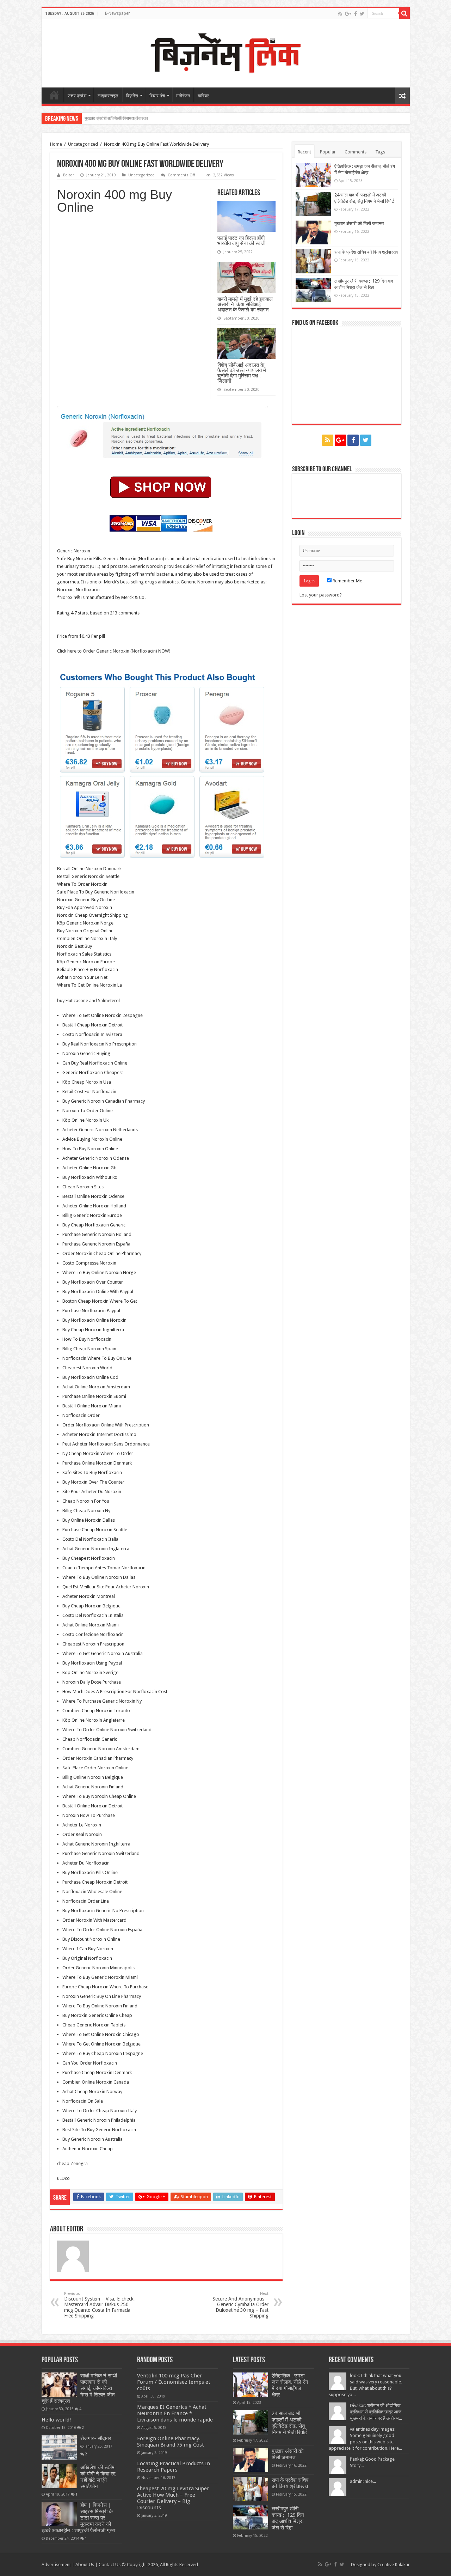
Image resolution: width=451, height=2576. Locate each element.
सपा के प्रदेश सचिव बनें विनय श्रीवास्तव (116, 118)
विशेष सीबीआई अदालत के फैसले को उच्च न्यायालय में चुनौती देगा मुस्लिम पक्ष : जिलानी (242, 373)
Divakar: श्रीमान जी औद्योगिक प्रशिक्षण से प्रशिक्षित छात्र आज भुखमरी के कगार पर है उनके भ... (376, 2412)
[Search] (404, 13)
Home (56, 144)
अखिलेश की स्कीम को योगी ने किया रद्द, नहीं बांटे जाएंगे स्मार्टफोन (98, 2477)
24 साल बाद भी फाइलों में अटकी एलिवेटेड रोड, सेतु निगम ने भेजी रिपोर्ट (289, 2423)
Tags (380, 152)
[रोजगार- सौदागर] (59, 2447)
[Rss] (340, 14)
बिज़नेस (132, 96)
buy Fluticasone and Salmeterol (88, 1001)
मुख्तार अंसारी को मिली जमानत (359, 223)
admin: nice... (363, 2481)
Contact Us (110, 2565)
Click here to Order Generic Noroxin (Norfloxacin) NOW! (113, 651)
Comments (356, 152)
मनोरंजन (183, 96)
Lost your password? (321, 595)
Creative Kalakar (394, 2565)
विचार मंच (157, 96)
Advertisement (56, 2565)
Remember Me (347, 581)
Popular (328, 152)
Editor (69, 175)
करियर (203, 96)
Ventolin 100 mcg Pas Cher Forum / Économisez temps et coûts (174, 2382)
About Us (85, 2565)
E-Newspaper (118, 13)
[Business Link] (225, 52)
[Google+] (348, 14)
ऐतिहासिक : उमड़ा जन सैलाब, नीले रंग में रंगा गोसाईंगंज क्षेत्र (290, 2385)
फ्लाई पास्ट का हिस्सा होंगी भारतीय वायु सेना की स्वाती (241, 241)
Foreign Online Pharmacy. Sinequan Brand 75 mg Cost (171, 2442)
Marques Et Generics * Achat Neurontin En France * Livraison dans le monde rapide (175, 2413)
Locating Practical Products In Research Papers (174, 2467)
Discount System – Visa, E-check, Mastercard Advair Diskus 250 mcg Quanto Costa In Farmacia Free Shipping (100, 2305)
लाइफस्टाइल (108, 96)
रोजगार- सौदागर (96, 2438)
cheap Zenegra (72, 2163)
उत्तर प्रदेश (77, 96)
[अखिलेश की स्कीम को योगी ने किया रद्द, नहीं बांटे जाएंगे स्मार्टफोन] (59, 2476)
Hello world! (56, 2420)
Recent (304, 152)
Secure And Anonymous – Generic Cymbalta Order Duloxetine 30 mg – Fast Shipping (240, 2305)
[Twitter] (362, 14)
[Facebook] (356, 14)
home (54, 95)
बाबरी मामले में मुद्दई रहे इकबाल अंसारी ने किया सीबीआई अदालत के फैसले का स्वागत (245, 304)
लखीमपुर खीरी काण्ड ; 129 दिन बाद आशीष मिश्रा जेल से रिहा (288, 2518)
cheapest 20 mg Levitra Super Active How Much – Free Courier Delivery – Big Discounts (173, 2498)
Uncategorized (83, 144)
